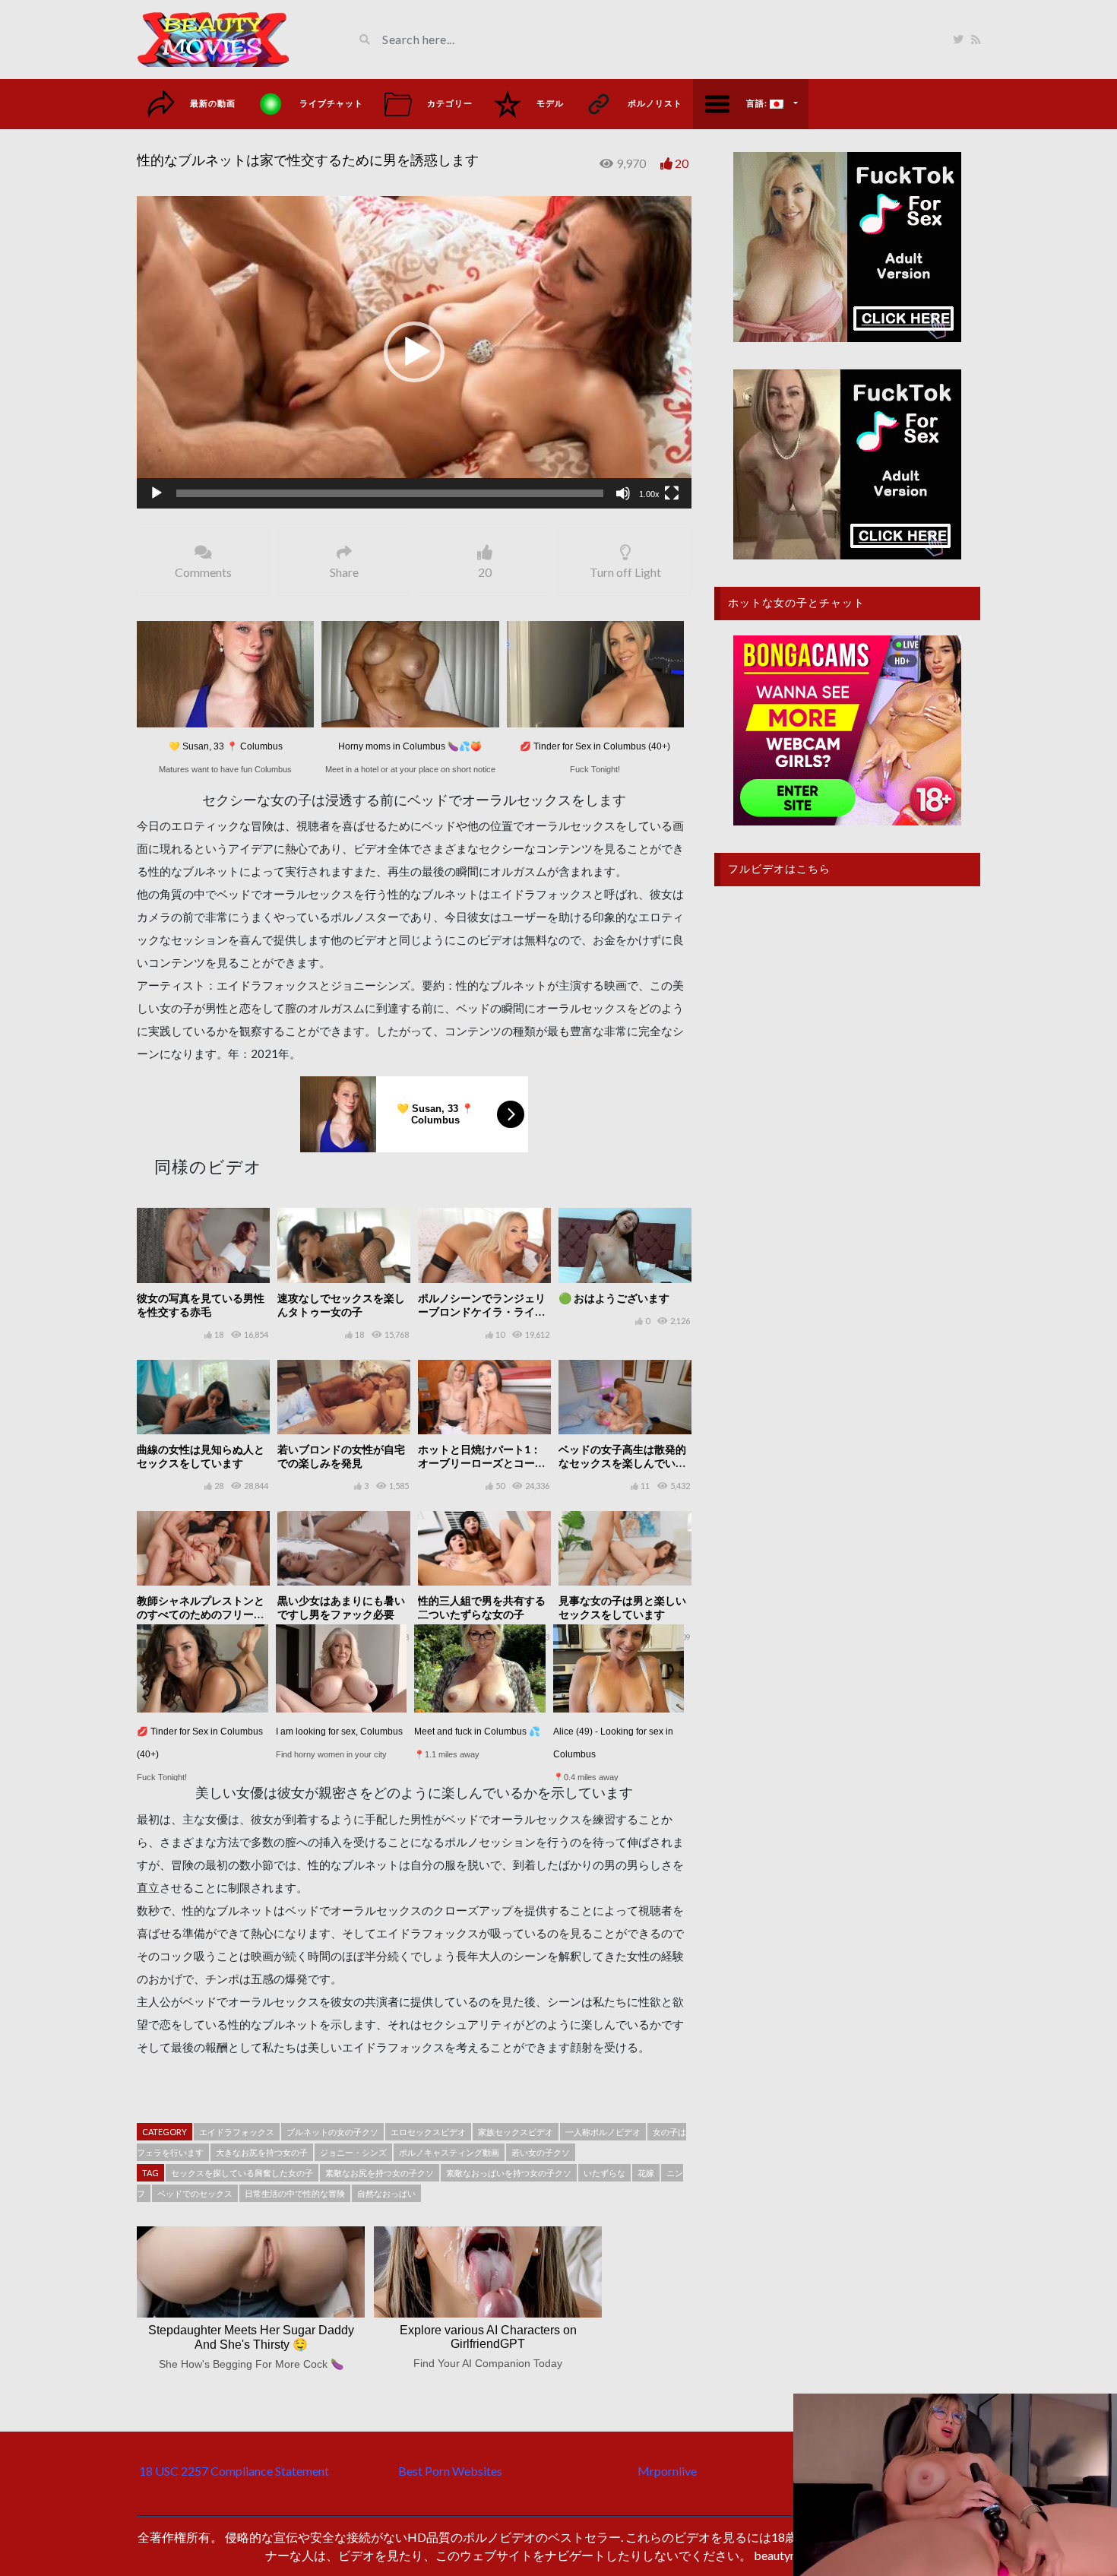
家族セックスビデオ (516, 2132)
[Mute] (623, 493)
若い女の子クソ (541, 2152)
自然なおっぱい (386, 2193)
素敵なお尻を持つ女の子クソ (380, 2173)
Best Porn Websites (450, 2471)
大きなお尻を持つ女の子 (262, 2152)
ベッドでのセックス (195, 2193)
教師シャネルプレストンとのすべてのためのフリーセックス (201, 1614)
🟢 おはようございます (614, 1298)
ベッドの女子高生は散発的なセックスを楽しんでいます (622, 1463)
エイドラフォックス (237, 2132)
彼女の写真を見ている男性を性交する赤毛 (201, 1305)
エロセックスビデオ (428, 2132)
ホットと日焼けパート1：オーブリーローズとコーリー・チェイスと (482, 1463)
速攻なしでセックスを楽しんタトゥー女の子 (341, 1305)
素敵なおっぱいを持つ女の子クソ (509, 2173)
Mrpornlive (667, 2471)
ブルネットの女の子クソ (332, 2132)
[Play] (157, 493)
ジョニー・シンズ (353, 2152)
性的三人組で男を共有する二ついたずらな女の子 (482, 1607)
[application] (414, 352)
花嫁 (646, 2173)
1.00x (649, 494)
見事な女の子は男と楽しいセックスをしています (622, 1607)
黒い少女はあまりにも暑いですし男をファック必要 (341, 1607)
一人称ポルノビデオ (603, 2132)
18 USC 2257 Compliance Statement (234, 2471)
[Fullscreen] (672, 493)
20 (682, 163)
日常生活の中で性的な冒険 (295, 2193)
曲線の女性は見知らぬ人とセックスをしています (201, 1456)
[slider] (390, 493)
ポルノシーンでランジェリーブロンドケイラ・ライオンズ (482, 1312)
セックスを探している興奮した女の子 (242, 2173)
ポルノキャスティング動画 (449, 2152)
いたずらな (604, 2173)
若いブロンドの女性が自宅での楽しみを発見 (341, 1456)
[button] (414, 352)
